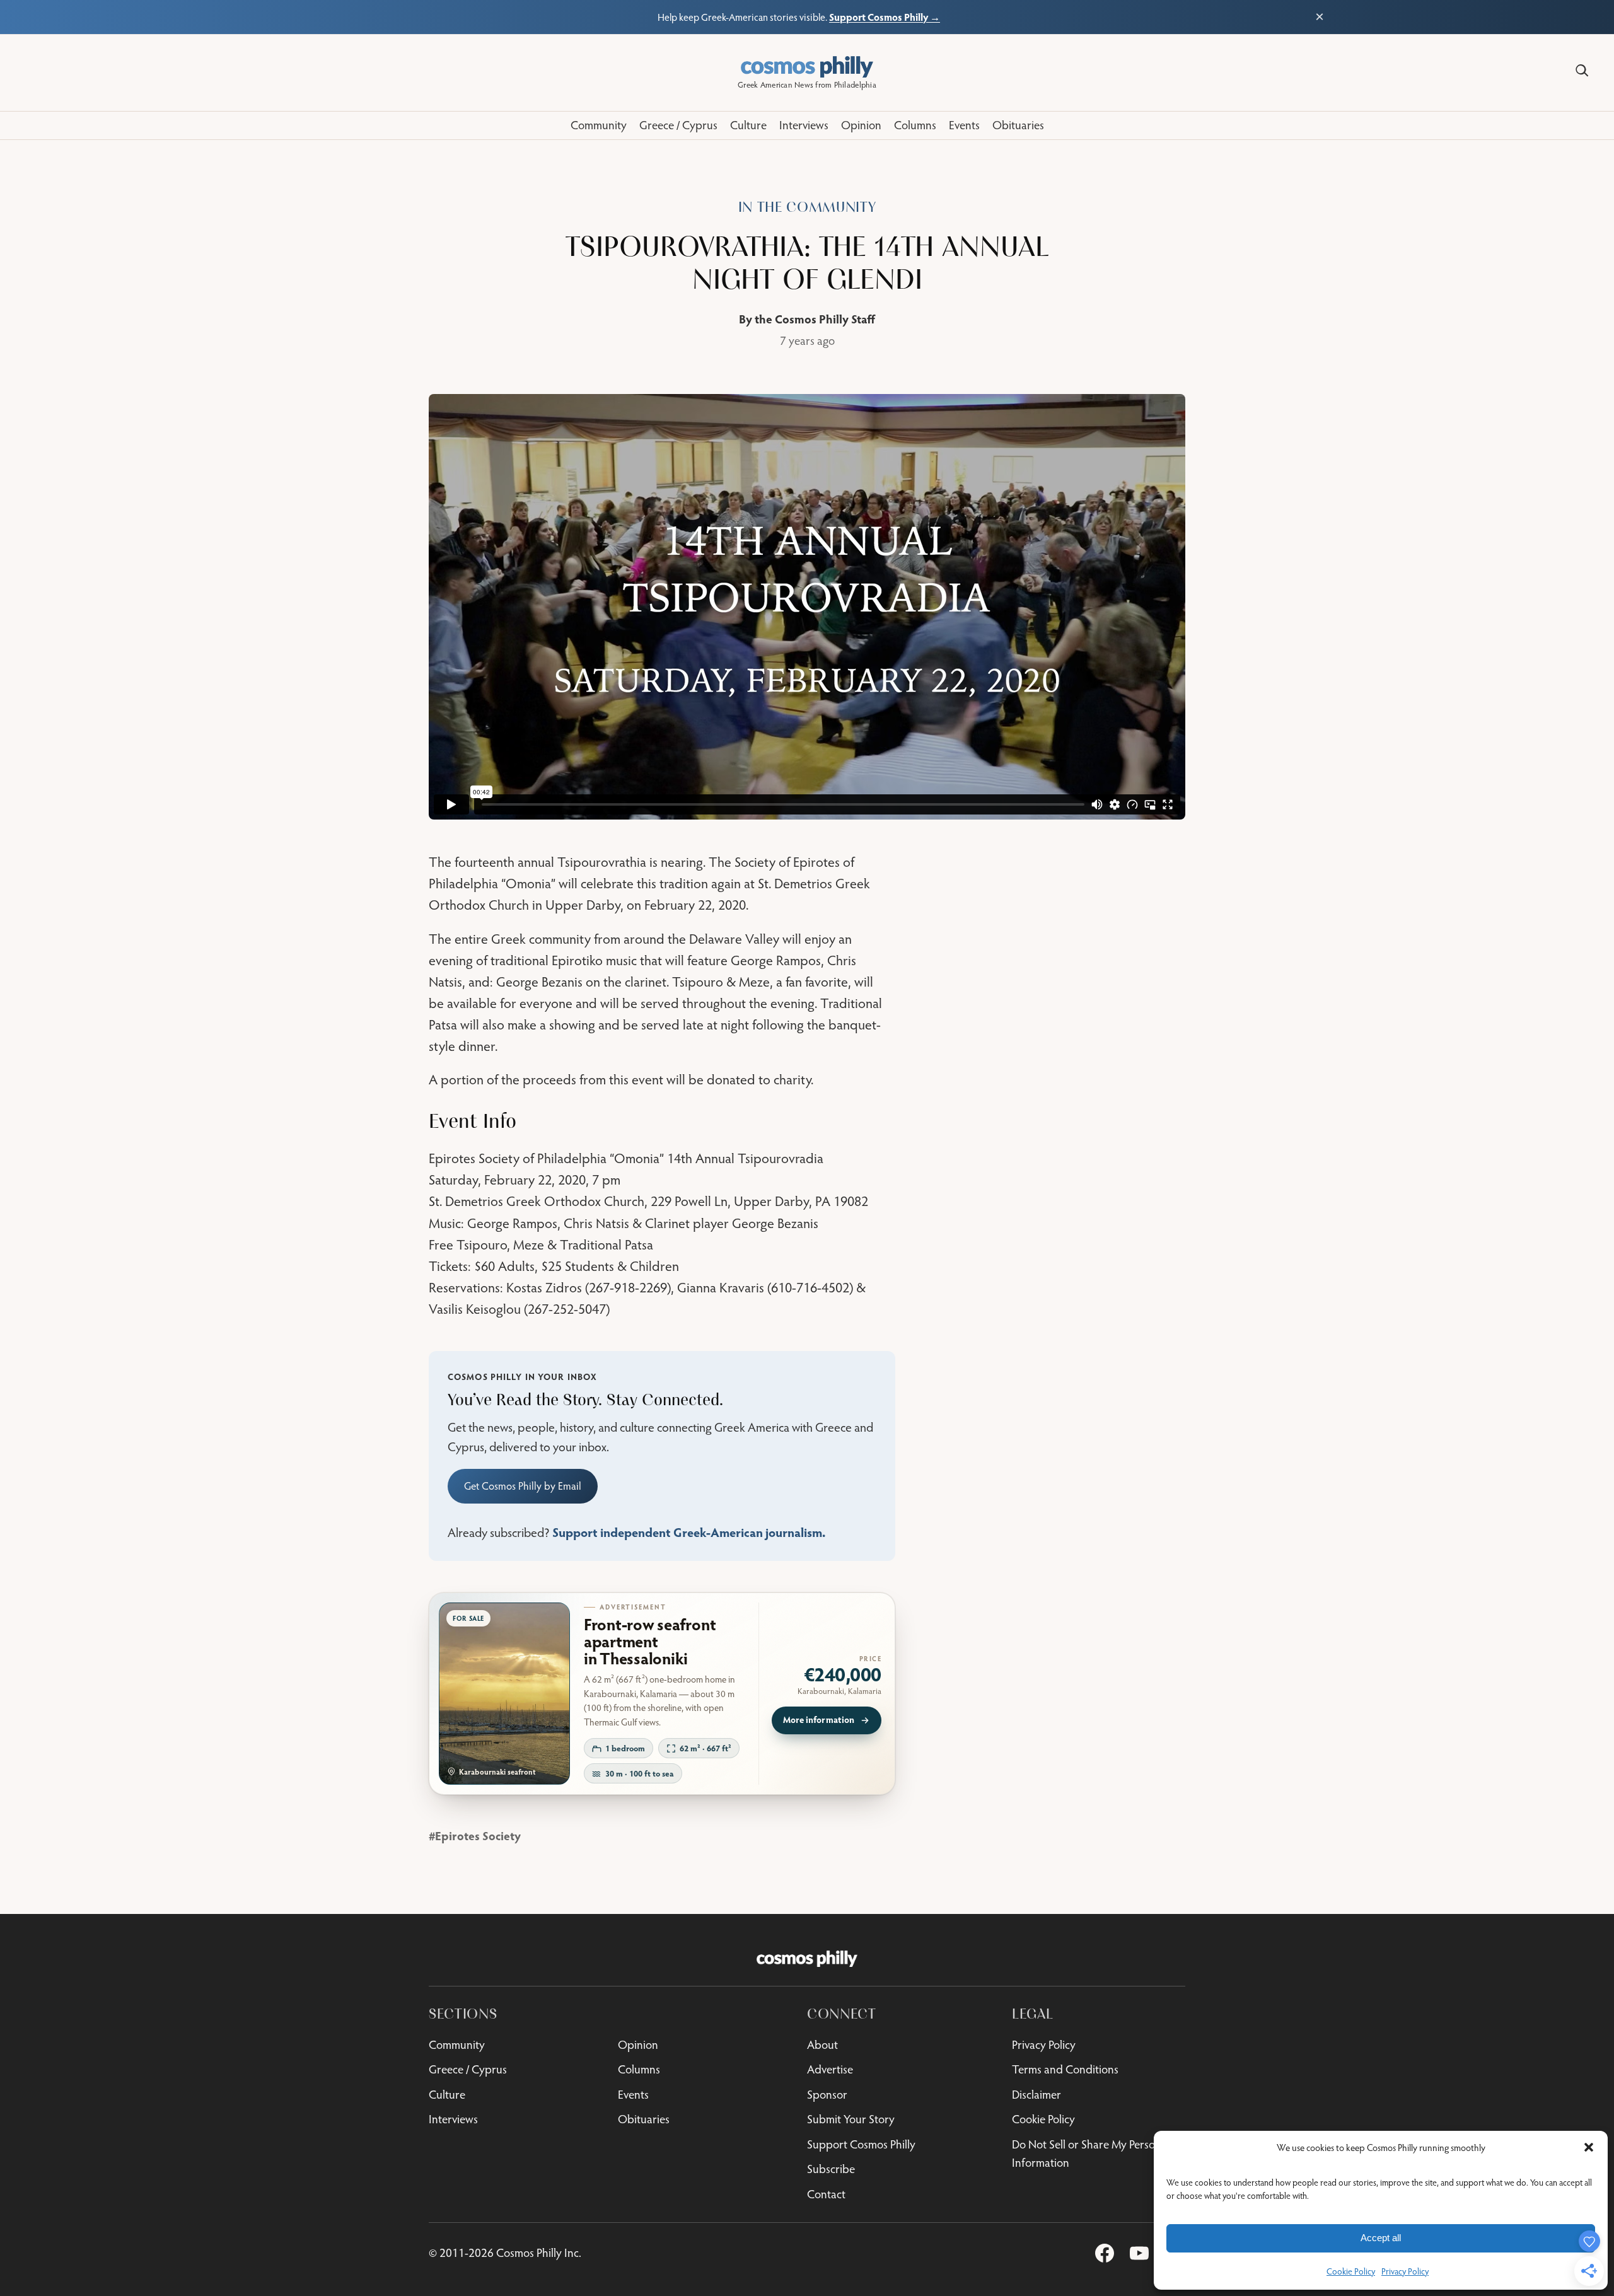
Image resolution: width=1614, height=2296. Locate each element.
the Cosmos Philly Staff (815, 319)
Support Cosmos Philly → (885, 17)
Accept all (1381, 2238)
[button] (1589, 2147)
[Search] (1582, 71)
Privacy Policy (1405, 2271)
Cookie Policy (1351, 2271)
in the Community (807, 207)
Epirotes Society (478, 1835)
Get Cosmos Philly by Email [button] (523, 1486)
